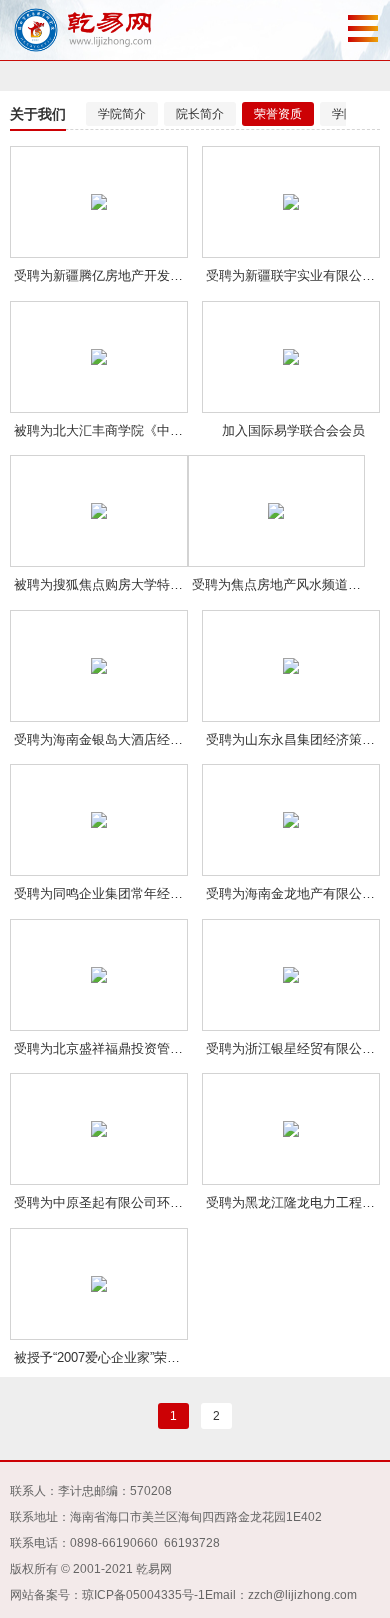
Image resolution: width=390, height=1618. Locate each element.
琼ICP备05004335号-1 (143, 1595)
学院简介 (122, 114)
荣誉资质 (278, 114)
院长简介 (200, 114)
